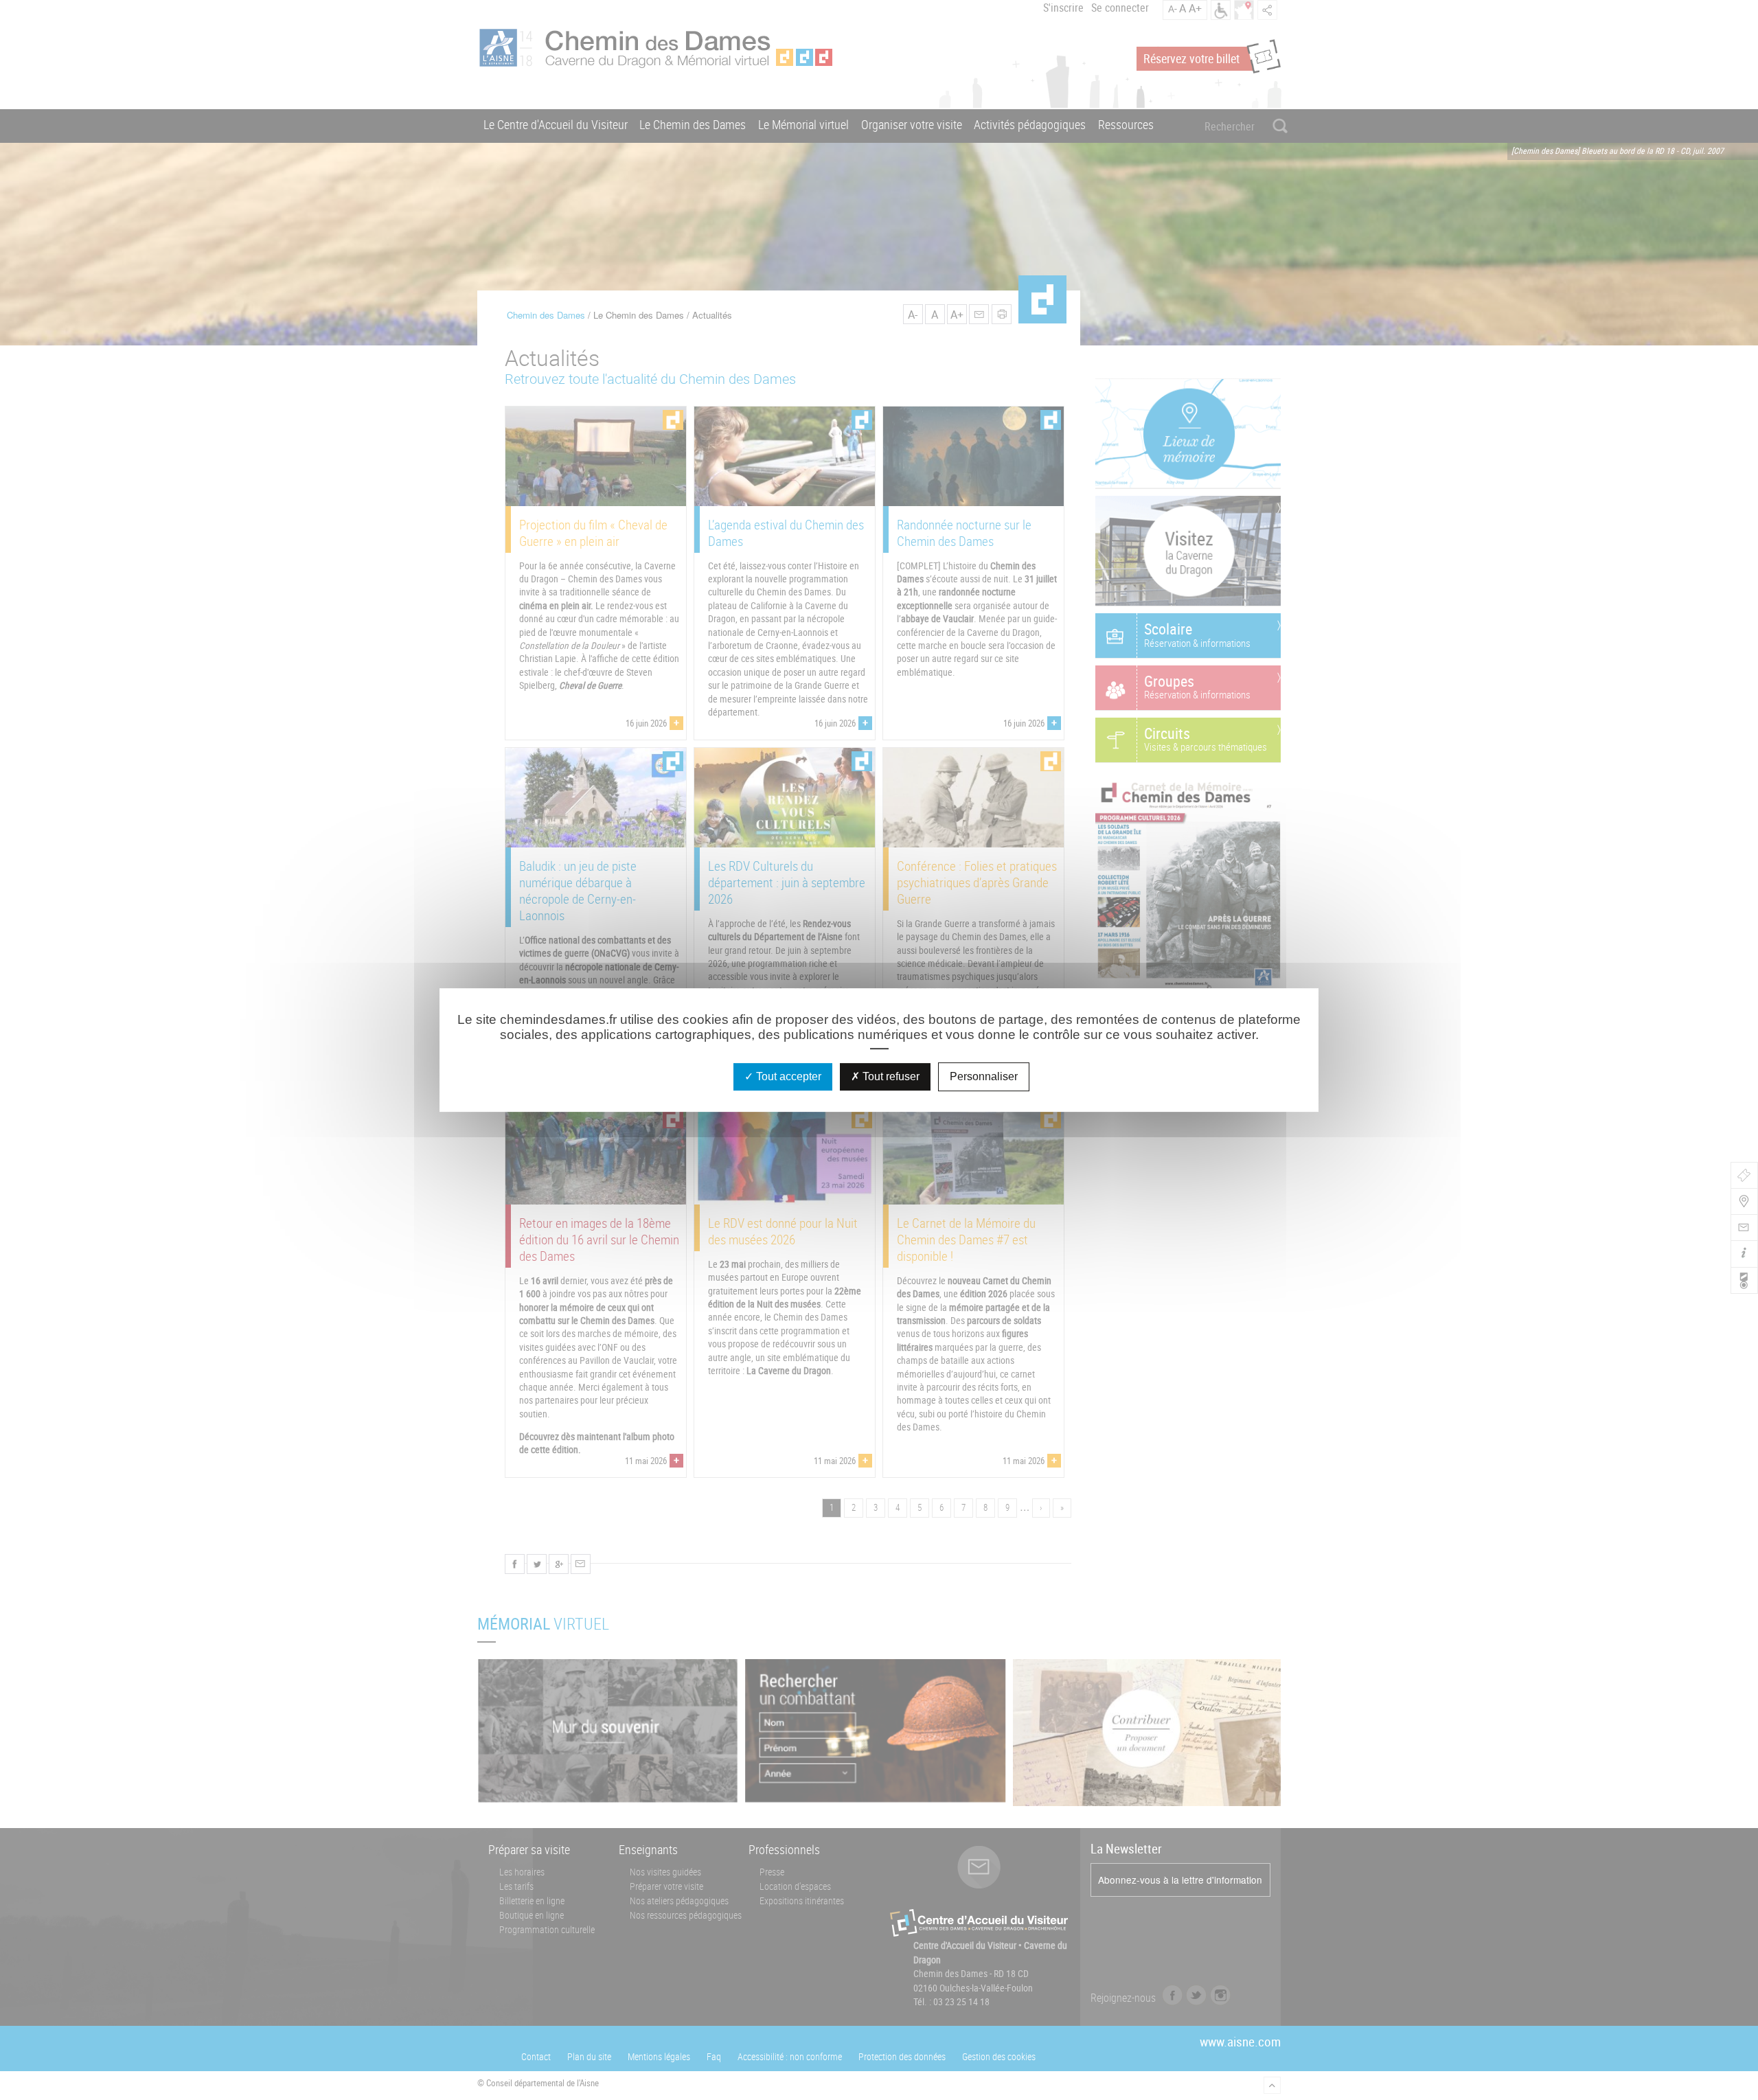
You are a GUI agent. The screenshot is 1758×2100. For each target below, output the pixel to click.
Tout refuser (890, 1076)
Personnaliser (984, 1076)
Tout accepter (787, 1076)
